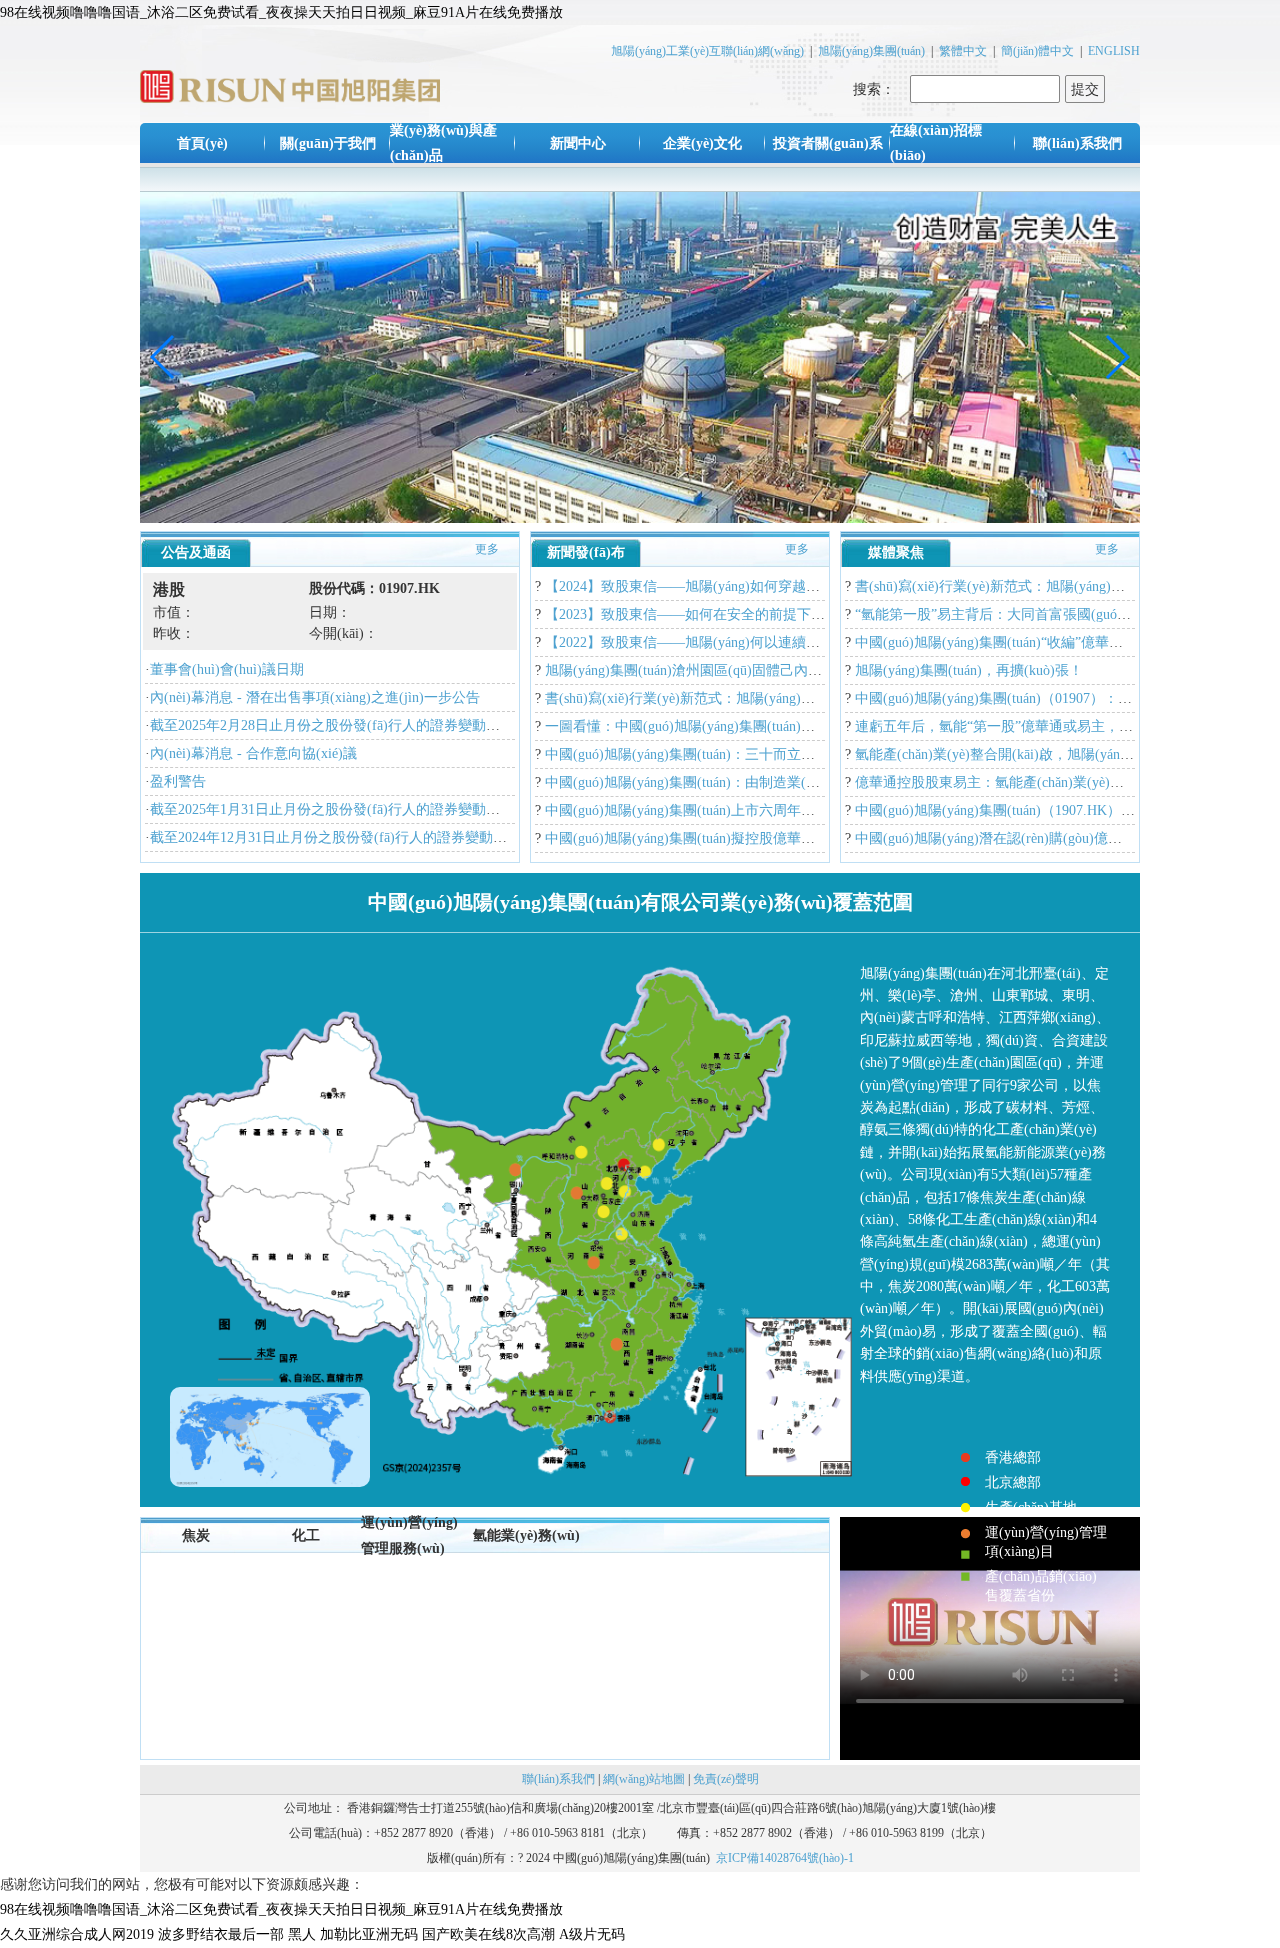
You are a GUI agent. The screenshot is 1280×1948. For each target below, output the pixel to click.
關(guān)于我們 (328, 143)
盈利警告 (178, 781)
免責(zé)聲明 (726, 1779)
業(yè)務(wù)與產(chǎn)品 (443, 143)
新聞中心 (578, 143)
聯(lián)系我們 (1077, 143)
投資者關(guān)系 (828, 143)
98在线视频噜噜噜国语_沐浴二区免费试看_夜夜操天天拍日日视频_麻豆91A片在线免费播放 (281, 12)
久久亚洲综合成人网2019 (77, 1934)
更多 (487, 549)
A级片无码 (592, 1934)
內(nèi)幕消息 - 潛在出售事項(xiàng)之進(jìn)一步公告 (315, 697)
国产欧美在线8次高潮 (488, 1934)
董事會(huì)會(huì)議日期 (227, 669)
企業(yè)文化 (702, 143)
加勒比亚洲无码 (369, 1934)
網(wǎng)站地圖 (644, 1779)
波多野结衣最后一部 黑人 (237, 1934)
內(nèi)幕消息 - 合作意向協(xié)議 (253, 753)
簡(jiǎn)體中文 (1037, 51)
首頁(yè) (202, 143)
